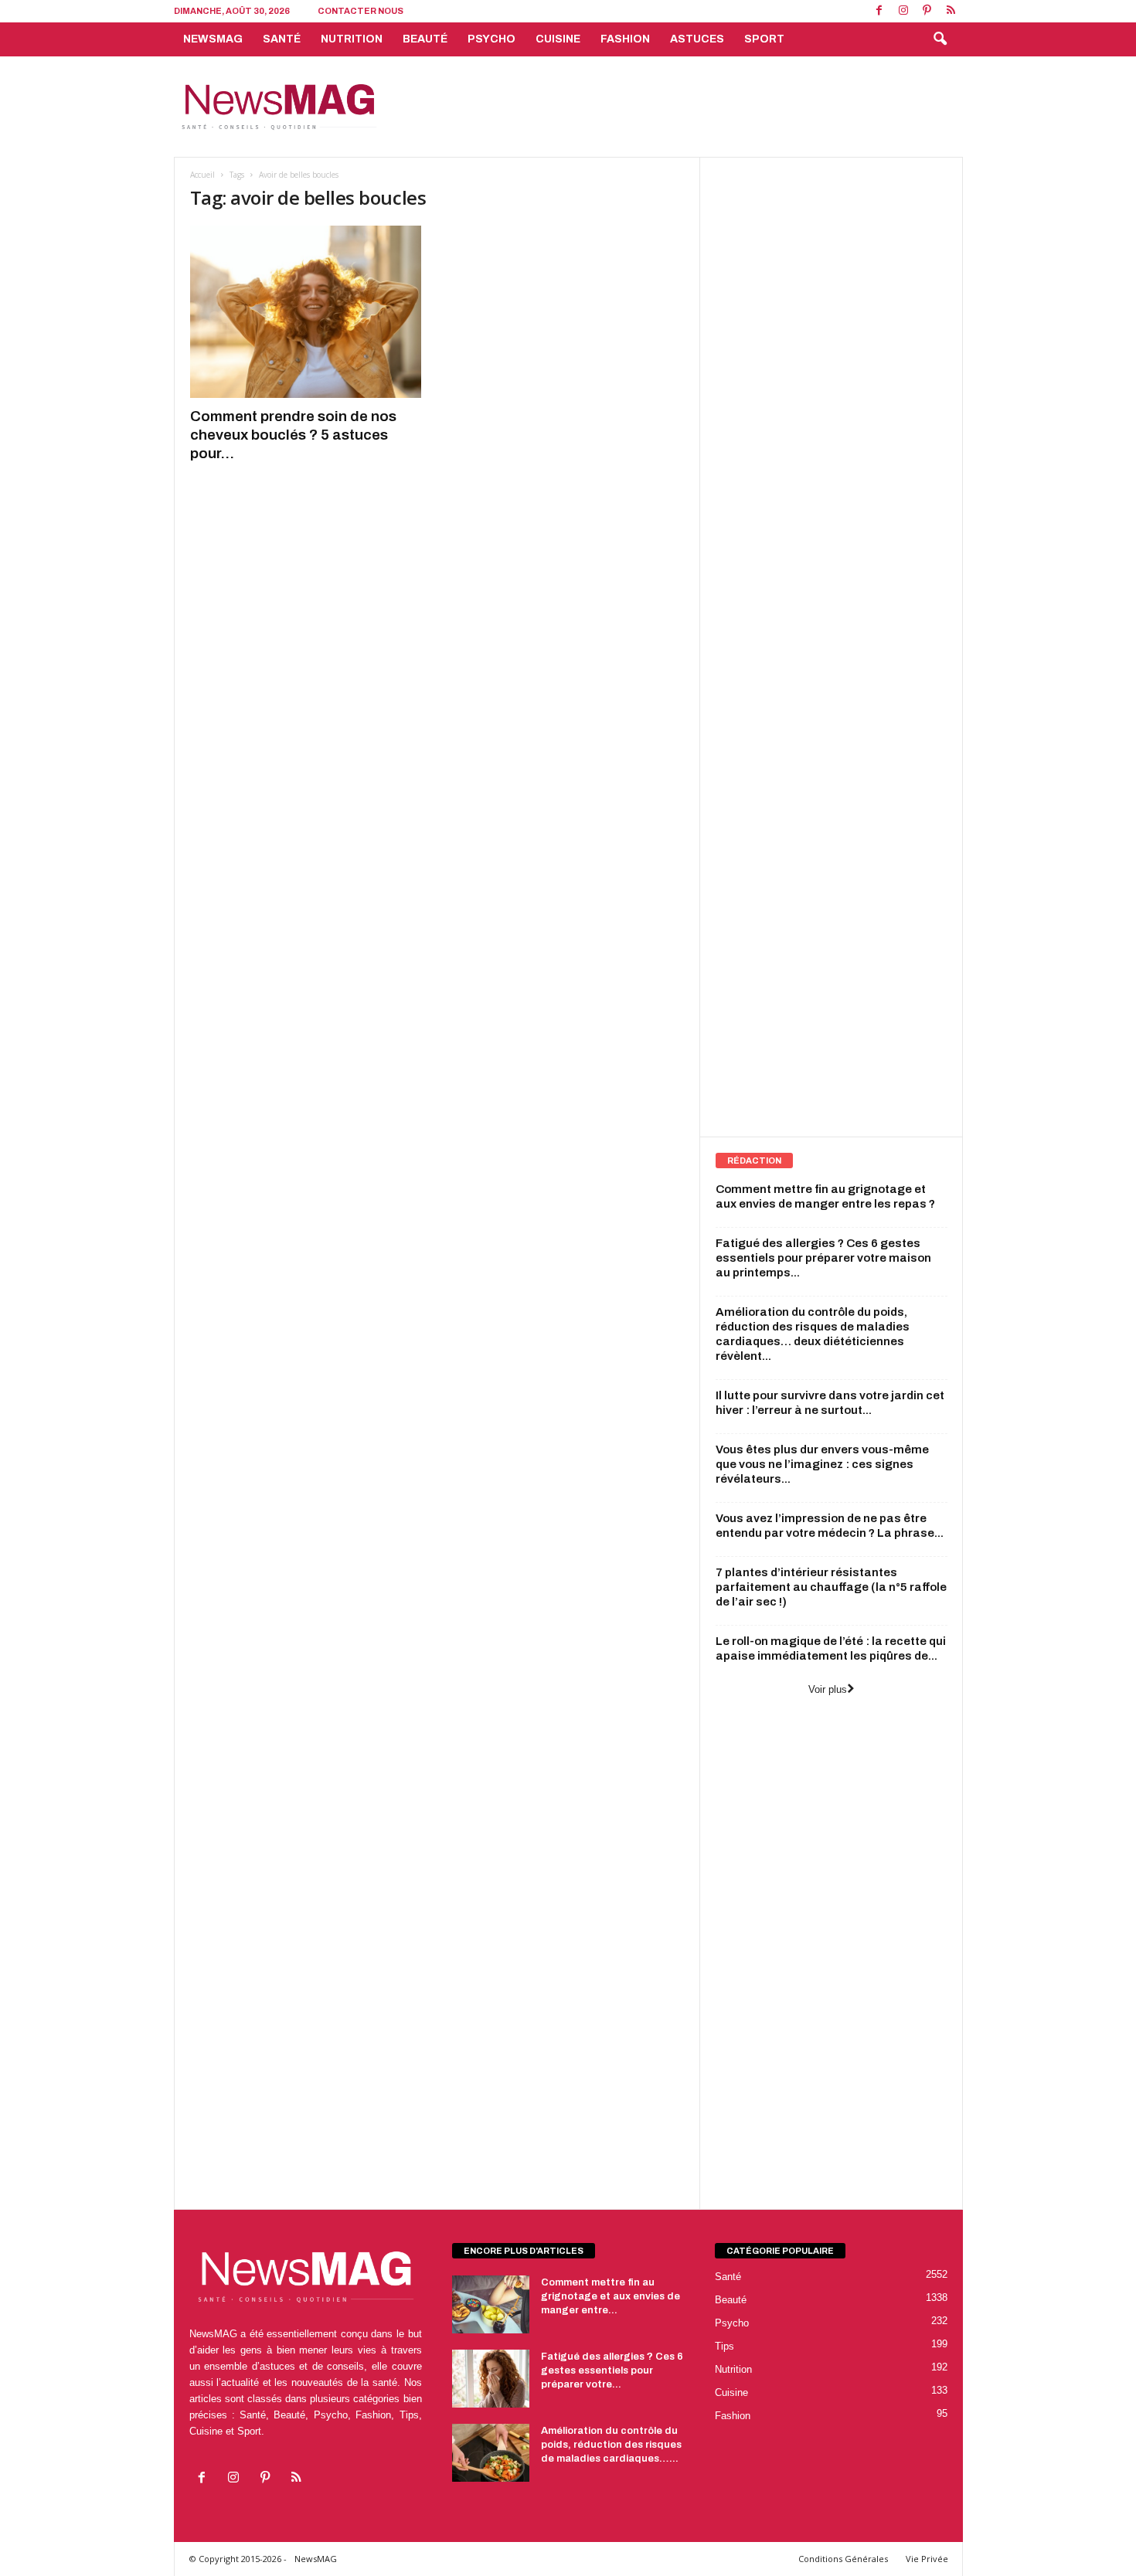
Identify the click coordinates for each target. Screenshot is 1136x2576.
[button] (940, 39)
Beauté (425, 39)
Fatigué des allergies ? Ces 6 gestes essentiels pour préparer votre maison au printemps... (823, 1258)
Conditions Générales (843, 2559)
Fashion (625, 39)
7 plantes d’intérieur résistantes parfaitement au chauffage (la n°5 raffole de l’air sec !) (831, 1587)
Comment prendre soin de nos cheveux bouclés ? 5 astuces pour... (293, 435)
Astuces (697, 39)
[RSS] (951, 11)
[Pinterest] (927, 11)
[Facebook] (879, 11)
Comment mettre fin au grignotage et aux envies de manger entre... (611, 2296)
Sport (764, 39)
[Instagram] (903, 11)
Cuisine (558, 39)
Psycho (491, 39)
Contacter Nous (361, 11)
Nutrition (352, 39)
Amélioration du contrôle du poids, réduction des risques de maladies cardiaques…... (611, 2445)
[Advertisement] (682, 107)
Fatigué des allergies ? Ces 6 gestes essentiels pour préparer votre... (612, 2370)
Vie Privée (927, 2559)
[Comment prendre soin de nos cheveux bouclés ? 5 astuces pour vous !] (306, 312)
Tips (724, 2346)
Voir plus (828, 1689)
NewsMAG (213, 39)
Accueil (202, 175)
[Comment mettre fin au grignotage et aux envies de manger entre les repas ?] (491, 2304)
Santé (282, 39)
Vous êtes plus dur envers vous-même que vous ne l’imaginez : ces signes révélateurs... (822, 1464)
